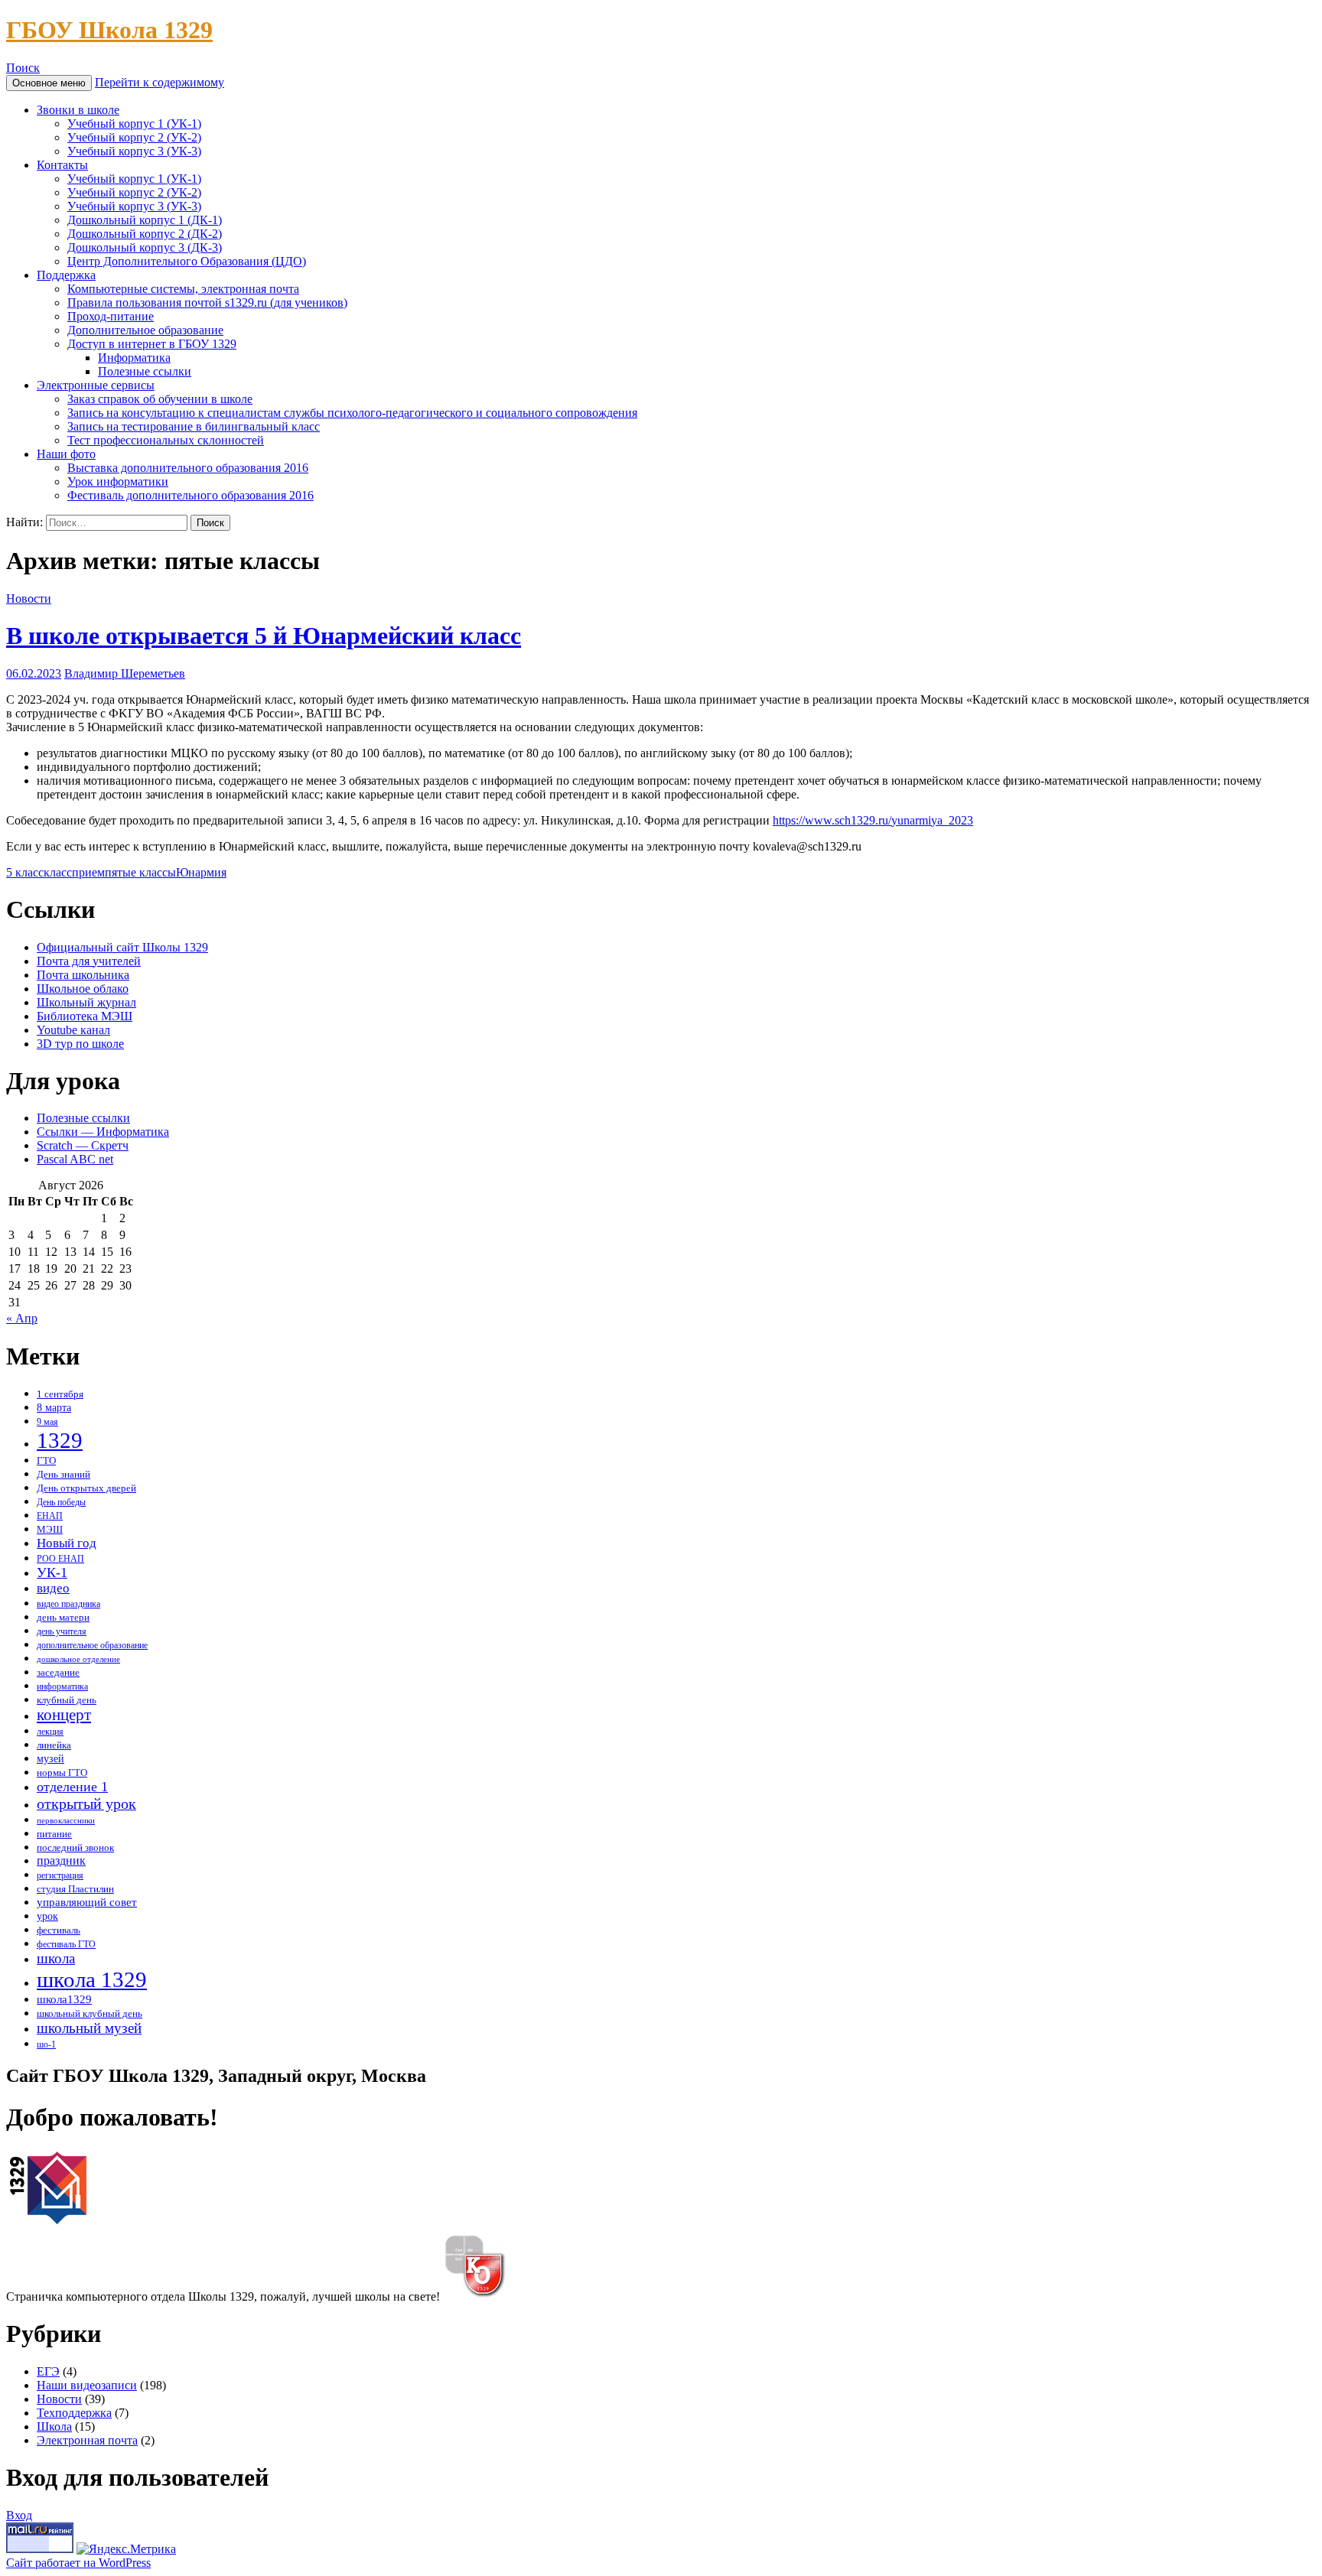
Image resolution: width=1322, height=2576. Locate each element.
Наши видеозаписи (87, 2385)
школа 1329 (92, 1979)
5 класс (25, 872)
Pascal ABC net (75, 1159)
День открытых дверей (86, 1488)
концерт (64, 1715)
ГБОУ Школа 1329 (109, 30)
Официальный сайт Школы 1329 (122, 947)
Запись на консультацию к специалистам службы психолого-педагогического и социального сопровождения (352, 413)
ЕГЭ (48, 2371)
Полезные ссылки (145, 371)
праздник (61, 1860)
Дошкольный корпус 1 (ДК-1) (145, 220)
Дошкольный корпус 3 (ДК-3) (145, 247)
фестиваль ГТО (66, 1945)
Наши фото (66, 454)
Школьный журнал (86, 1002)
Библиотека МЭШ (85, 1016)
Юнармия (201, 872)
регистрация (60, 1876)
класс (58, 872)
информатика (62, 1687)
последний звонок (75, 1848)
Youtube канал (73, 1030)
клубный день (67, 1700)
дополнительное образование (92, 1646)
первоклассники (66, 1821)
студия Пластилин (75, 1889)
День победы (61, 1503)
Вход (19, 2515)
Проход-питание (111, 316)
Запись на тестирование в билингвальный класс (194, 426)
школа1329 (64, 1999)
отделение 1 (72, 1787)
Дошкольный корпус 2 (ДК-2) (145, 234)
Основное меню (49, 83)
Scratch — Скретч (83, 1145)
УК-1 (52, 1573)
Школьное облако (83, 989)
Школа (54, 2426)
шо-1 (46, 2045)
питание (54, 1834)
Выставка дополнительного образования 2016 (188, 468)
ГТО (46, 1460)
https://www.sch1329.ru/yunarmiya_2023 (873, 820)
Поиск (23, 68)
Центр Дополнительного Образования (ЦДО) (187, 261)
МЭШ (50, 1529)
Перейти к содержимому (160, 82)
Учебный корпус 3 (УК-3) (134, 151)
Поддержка (66, 275)
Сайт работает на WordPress (78, 2563)
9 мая (47, 1422)
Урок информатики (118, 481)
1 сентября (60, 1394)
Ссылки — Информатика (103, 1132)
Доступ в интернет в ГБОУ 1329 (152, 344)
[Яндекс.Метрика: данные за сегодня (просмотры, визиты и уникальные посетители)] (126, 2549)
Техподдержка (74, 2413)
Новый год (67, 1543)
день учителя (62, 1632)
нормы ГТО (62, 1773)
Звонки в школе (78, 110)
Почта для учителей (89, 961)
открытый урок (86, 1804)
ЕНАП (50, 1516)
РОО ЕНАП (60, 1559)
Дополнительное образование (145, 330)
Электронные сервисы (96, 385)
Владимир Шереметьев (125, 673)
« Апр (22, 1318)
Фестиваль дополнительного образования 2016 (190, 495)
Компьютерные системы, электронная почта (183, 289)
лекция (50, 1732)
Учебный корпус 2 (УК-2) (134, 137)
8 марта (54, 1407)
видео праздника (68, 1604)
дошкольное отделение (78, 1659)
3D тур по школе (80, 1044)
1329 (60, 1440)
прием (88, 872)
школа (56, 1958)
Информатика (134, 358)
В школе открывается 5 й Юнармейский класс (264, 636)
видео (53, 1588)
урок (47, 1916)
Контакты (62, 165)
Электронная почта (87, 2440)
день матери (63, 1618)
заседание (58, 1672)
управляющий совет (87, 1902)
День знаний (63, 1474)
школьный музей (89, 2028)
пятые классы (140, 872)
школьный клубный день (90, 2014)
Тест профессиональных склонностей (166, 440)
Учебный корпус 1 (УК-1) (134, 124)
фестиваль (59, 1930)
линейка (54, 1745)
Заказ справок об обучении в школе (160, 399)
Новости (29, 598)
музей (50, 1759)
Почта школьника (83, 975)
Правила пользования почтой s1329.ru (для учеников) (207, 302)
